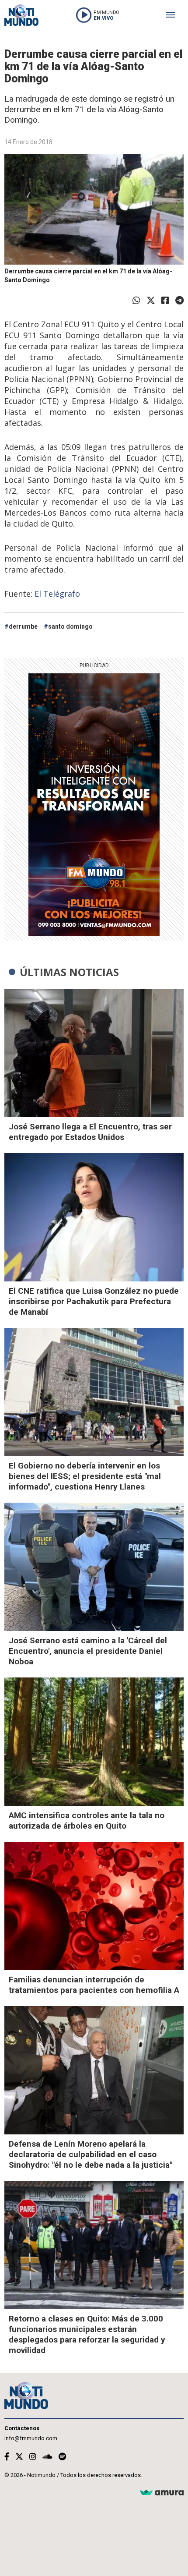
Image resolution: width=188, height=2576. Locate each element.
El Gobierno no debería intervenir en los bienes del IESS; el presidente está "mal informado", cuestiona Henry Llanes (85, 1476)
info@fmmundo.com (31, 2438)
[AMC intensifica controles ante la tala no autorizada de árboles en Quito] (94, 1742)
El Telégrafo (57, 594)
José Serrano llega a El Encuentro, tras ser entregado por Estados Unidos (90, 1132)
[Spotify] (62, 2457)
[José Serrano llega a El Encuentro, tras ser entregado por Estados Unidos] (94, 1053)
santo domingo (70, 626)
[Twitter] (151, 301)
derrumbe (23, 626)
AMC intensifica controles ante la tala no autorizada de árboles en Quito (87, 1821)
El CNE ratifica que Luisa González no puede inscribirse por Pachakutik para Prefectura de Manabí (94, 1301)
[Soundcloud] (47, 2457)
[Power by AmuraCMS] (162, 2493)
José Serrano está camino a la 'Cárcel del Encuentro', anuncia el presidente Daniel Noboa (88, 1651)
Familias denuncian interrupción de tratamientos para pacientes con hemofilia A (94, 1985)
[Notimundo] (21, 15)
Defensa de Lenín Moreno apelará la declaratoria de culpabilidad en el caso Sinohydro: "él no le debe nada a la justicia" (91, 2154)
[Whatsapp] (136, 301)
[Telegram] (179, 301)
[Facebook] (165, 301)
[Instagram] (33, 2457)
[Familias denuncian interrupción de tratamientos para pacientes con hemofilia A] (94, 1906)
